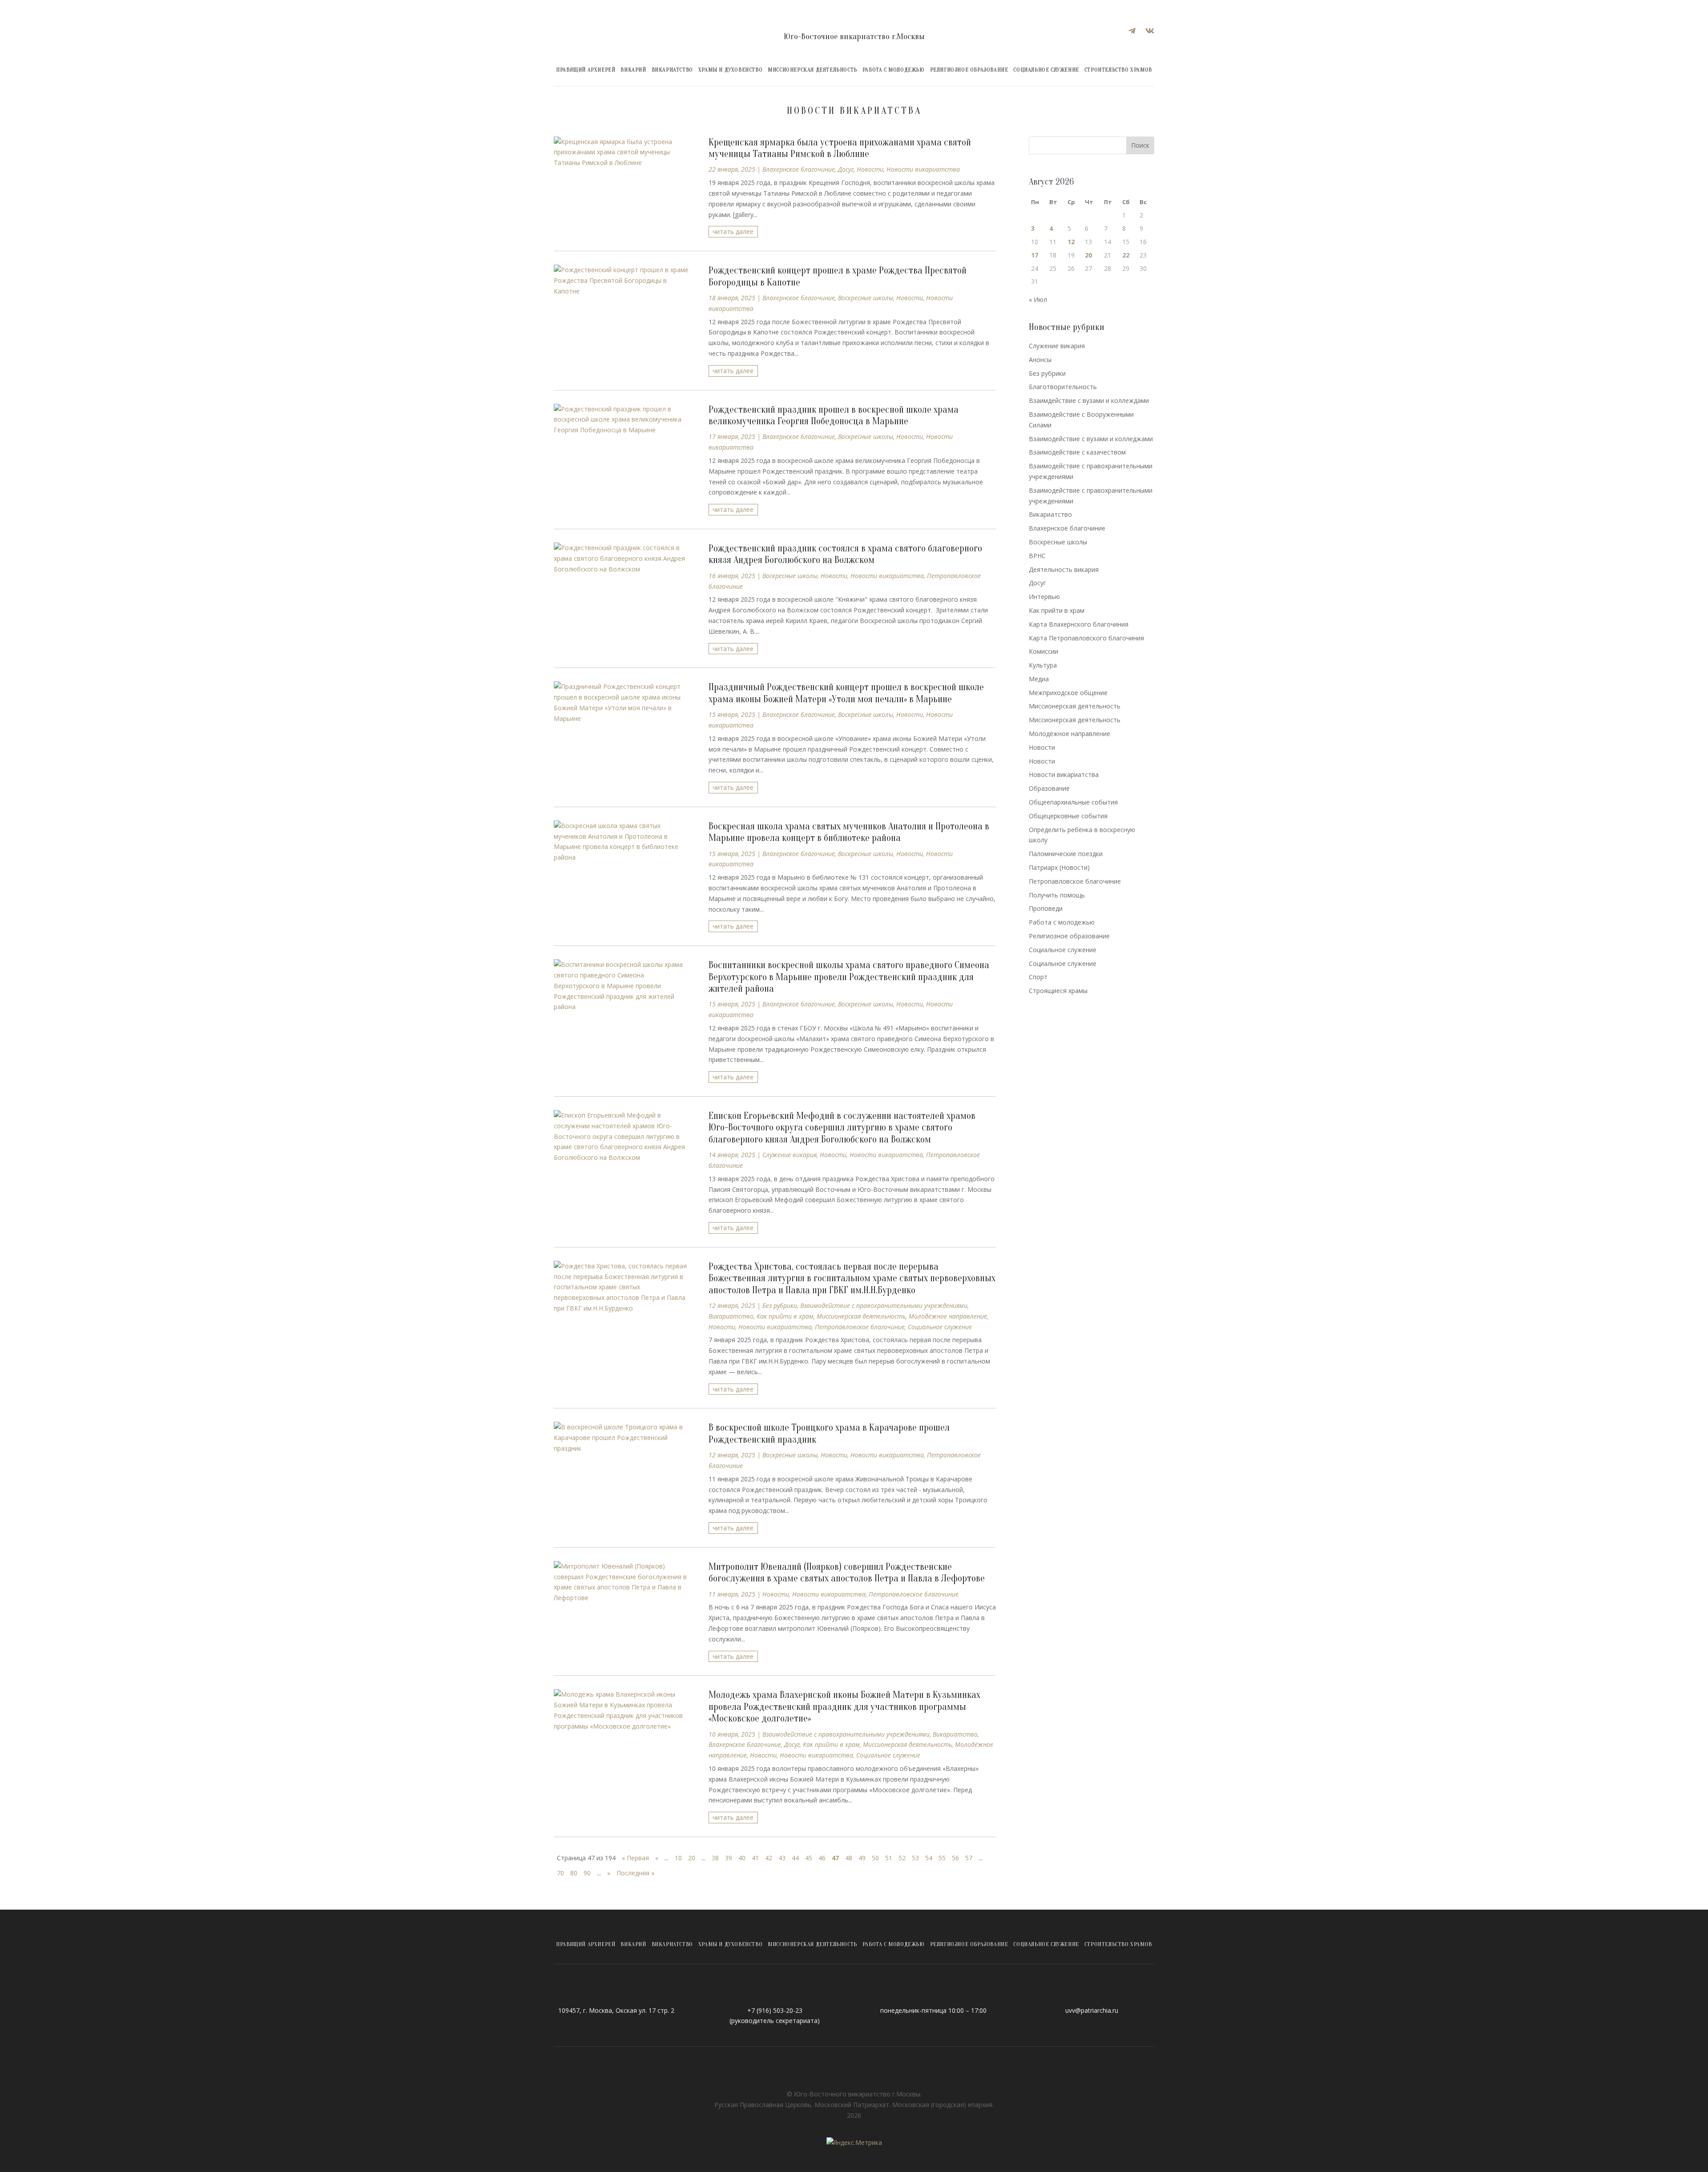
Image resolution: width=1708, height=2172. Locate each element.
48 (849, 1858)
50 (875, 1858)
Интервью (1044, 597)
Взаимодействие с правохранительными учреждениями (884, 1305)
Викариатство (672, 70)
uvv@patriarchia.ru (1092, 2010)
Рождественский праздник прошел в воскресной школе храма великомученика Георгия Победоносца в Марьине (834, 415)
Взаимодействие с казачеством (1077, 452)
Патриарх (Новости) (1059, 867)
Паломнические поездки (1066, 854)
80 (574, 1873)
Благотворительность (1063, 387)
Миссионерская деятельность (812, 70)
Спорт (1038, 977)
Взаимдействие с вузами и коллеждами (1089, 400)
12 (1071, 242)
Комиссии (1043, 651)
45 (809, 1858)
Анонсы (1040, 360)
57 (969, 1858)
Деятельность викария (1064, 569)
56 (955, 1858)
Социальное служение (1046, 70)
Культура (1043, 665)
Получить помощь (1057, 895)
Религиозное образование (969, 70)
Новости (870, 169)
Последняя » (635, 1873)
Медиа (1039, 679)
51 (889, 1858)
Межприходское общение (1068, 693)
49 (862, 1858)
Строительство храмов (1118, 70)
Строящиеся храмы (1058, 991)
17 (1035, 255)
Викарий (633, 70)
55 (942, 1858)
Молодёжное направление (948, 1316)
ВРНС (1037, 556)
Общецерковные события (1068, 816)
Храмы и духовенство (730, 70)
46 (822, 1858)
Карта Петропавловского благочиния (1086, 638)
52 (902, 1858)
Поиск (1140, 145)
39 (729, 1858)
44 (795, 1858)
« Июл (1038, 300)
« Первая (635, 1858)
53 (915, 1858)
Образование (1049, 788)
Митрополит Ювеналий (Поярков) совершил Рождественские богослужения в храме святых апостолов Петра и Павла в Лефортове (848, 1573)
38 (715, 1858)
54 (929, 1858)
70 (560, 1873)
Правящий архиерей (586, 70)
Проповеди (1046, 908)
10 (678, 1858)
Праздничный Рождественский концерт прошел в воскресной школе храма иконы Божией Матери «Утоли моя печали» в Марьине (846, 693)
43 (782, 1858)
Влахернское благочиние (799, 169)
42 (769, 1858)
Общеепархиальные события (1073, 802)
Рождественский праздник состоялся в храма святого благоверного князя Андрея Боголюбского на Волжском (845, 554)
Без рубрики (780, 1305)
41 (755, 1858)
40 (742, 1858)
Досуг (846, 169)
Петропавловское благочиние (860, 1327)
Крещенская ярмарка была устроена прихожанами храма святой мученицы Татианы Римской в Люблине (840, 148)
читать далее (733, 231)
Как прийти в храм (785, 1316)
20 (692, 1858)
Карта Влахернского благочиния (1079, 624)
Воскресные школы (866, 298)
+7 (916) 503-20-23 (775, 2010)
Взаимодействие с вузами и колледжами (1091, 439)
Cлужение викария (790, 1155)
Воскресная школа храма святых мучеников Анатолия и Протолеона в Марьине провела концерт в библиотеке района (849, 832)
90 (587, 1873)
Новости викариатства (923, 169)
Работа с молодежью (894, 70)
